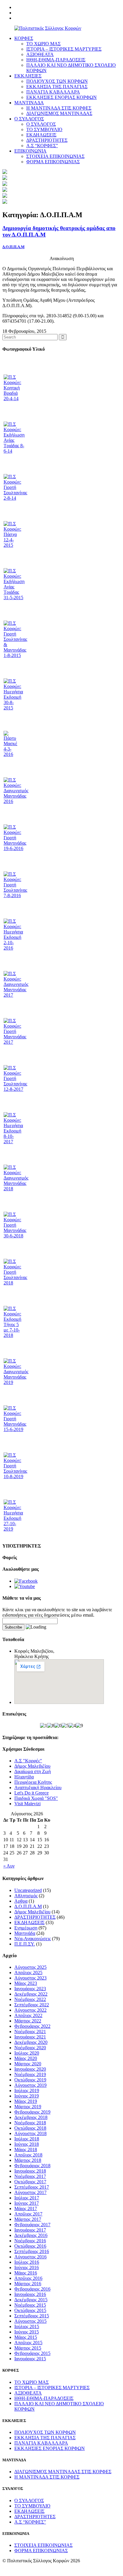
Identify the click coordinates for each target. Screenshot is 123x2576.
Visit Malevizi (27, 1804)
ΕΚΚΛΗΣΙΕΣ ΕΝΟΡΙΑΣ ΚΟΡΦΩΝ (61, 97)
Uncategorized (28, 1890)
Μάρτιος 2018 (28, 2160)
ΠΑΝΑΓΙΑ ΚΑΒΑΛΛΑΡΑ (53, 92)
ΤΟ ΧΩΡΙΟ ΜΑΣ (43, 44)
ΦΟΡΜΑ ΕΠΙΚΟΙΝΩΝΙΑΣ (53, 162)
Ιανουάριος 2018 (30, 2171)
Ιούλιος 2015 (27, 2326)
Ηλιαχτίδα (24, 1777)
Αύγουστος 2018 (30, 2133)
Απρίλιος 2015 (28, 2343)
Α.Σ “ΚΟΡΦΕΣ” (42, 146)
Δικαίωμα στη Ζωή (33, 1771)
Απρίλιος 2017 (28, 2214)
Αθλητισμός (26, 1896)
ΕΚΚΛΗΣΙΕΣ (28, 76)
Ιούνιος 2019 (27, 2096)
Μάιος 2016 (26, 2273)
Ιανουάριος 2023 (30, 1989)
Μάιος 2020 (26, 2058)
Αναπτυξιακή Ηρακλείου (38, 1787)
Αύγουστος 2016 (30, 2257)
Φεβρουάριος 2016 (32, 2289)
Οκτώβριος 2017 (30, 2182)
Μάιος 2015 (26, 2337)
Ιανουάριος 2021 (30, 2037)
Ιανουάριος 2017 (30, 2230)
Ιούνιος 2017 (27, 2203)
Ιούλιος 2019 (27, 2091)
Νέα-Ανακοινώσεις (33, 1939)
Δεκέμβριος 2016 (31, 2235)
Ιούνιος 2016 (27, 2267)
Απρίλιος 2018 (28, 2155)
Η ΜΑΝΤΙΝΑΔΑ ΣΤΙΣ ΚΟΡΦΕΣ (59, 108)
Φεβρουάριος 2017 (32, 2225)
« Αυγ (9, 1866)
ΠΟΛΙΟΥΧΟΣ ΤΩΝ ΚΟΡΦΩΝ (57, 81)
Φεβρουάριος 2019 (32, 2112)
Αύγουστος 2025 (30, 1967)
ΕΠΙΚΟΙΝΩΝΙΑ (30, 151)
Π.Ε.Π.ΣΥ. (25, 1944)
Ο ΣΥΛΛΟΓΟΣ (29, 119)
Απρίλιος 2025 (28, 1973)
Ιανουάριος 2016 (30, 2294)
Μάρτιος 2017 (28, 2219)
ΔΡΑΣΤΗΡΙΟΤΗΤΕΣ (47, 140)
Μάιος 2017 (26, 2208)
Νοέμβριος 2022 (30, 1999)
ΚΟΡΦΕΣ (24, 38)
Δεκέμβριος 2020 (31, 2042)
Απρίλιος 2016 (28, 2278)
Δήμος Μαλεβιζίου (32, 1766)
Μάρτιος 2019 (28, 2107)
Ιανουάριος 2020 (30, 2069)
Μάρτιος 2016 (28, 2284)
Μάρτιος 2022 (28, 2021)
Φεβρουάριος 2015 (32, 2353)
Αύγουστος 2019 (30, 2085)
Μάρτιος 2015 (28, 2348)
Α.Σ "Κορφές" (28, 1761)
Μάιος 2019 (26, 2101)
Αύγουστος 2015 (30, 2321)
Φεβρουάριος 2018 (32, 2166)
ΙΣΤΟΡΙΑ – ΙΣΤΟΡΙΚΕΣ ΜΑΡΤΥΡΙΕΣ (64, 49)
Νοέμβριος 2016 (30, 2241)
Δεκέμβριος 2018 (31, 2117)
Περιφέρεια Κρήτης (33, 1782)
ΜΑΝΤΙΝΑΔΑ (29, 103)
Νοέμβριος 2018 (30, 2123)
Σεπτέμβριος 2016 (32, 2251)
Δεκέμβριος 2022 (31, 1994)
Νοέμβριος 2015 (30, 2305)
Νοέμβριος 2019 (30, 2074)
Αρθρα (21, 1901)
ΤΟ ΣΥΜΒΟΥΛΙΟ (44, 129)
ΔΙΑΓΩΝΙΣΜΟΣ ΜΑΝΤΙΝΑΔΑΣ (59, 113)
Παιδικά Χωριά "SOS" (36, 1798)
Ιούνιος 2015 (27, 2332)
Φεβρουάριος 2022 (32, 2026)
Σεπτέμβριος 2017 (32, 2187)
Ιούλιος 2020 (27, 2053)
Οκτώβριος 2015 (30, 2310)
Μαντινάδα (25, 1933)
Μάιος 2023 (26, 1983)
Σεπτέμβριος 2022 (32, 2005)
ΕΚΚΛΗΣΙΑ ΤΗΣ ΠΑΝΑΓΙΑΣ (57, 87)
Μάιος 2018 (26, 2149)
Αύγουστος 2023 (30, 1978)
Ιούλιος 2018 (27, 2139)
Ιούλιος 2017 (27, 2198)
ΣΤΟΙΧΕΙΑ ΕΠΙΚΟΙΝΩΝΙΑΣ (55, 156)
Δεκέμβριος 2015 (31, 2300)
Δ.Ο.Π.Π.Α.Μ (13, 247)
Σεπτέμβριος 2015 (32, 2316)
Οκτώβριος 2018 (30, 2128)
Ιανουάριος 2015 (30, 2359)
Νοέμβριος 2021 (30, 2032)
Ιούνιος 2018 (27, 2144)
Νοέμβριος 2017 (30, 2176)
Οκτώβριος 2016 (30, 2246)
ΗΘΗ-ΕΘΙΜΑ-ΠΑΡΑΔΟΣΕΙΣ (56, 60)
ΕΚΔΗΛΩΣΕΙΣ (41, 135)
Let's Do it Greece (31, 1793)
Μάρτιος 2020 (28, 2064)
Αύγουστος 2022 (30, 2010)
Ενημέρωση (26, 1928)
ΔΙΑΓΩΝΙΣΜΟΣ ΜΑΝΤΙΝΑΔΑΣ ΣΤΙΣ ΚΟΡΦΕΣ (63, 2472)
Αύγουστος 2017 (30, 2192)
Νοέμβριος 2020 (30, 2048)
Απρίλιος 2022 (28, 2015)
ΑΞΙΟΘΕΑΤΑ (40, 54)
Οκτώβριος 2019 (30, 2080)
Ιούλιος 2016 (27, 2262)
